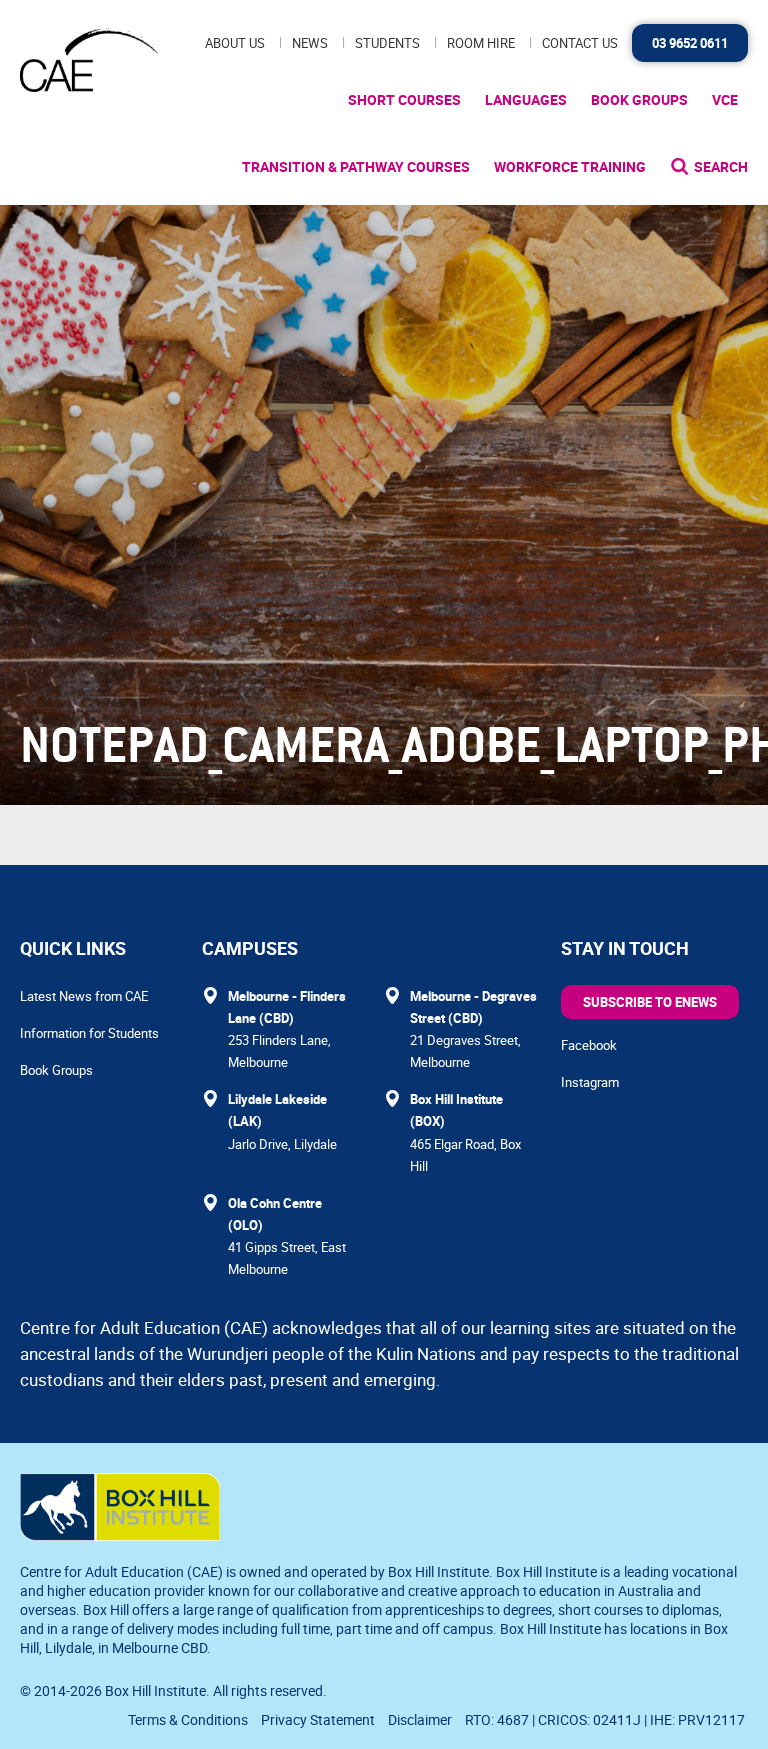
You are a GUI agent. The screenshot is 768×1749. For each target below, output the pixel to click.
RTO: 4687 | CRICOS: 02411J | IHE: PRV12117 (606, 1719)
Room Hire (481, 43)
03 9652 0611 (690, 43)
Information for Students (89, 1033)
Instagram (590, 1082)
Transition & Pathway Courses (356, 166)
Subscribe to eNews (650, 1002)
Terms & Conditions (188, 1719)
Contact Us (580, 43)
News (310, 43)
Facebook (589, 1045)
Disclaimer (420, 1719)
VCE (725, 99)
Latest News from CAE (84, 996)
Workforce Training (570, 166)
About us (235, 43)
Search (721, 166)
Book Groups (639, 99)
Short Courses (404, 99)
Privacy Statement (318, 1719)
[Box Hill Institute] (120, 1535)
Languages (526, 99)
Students (387, 43)
